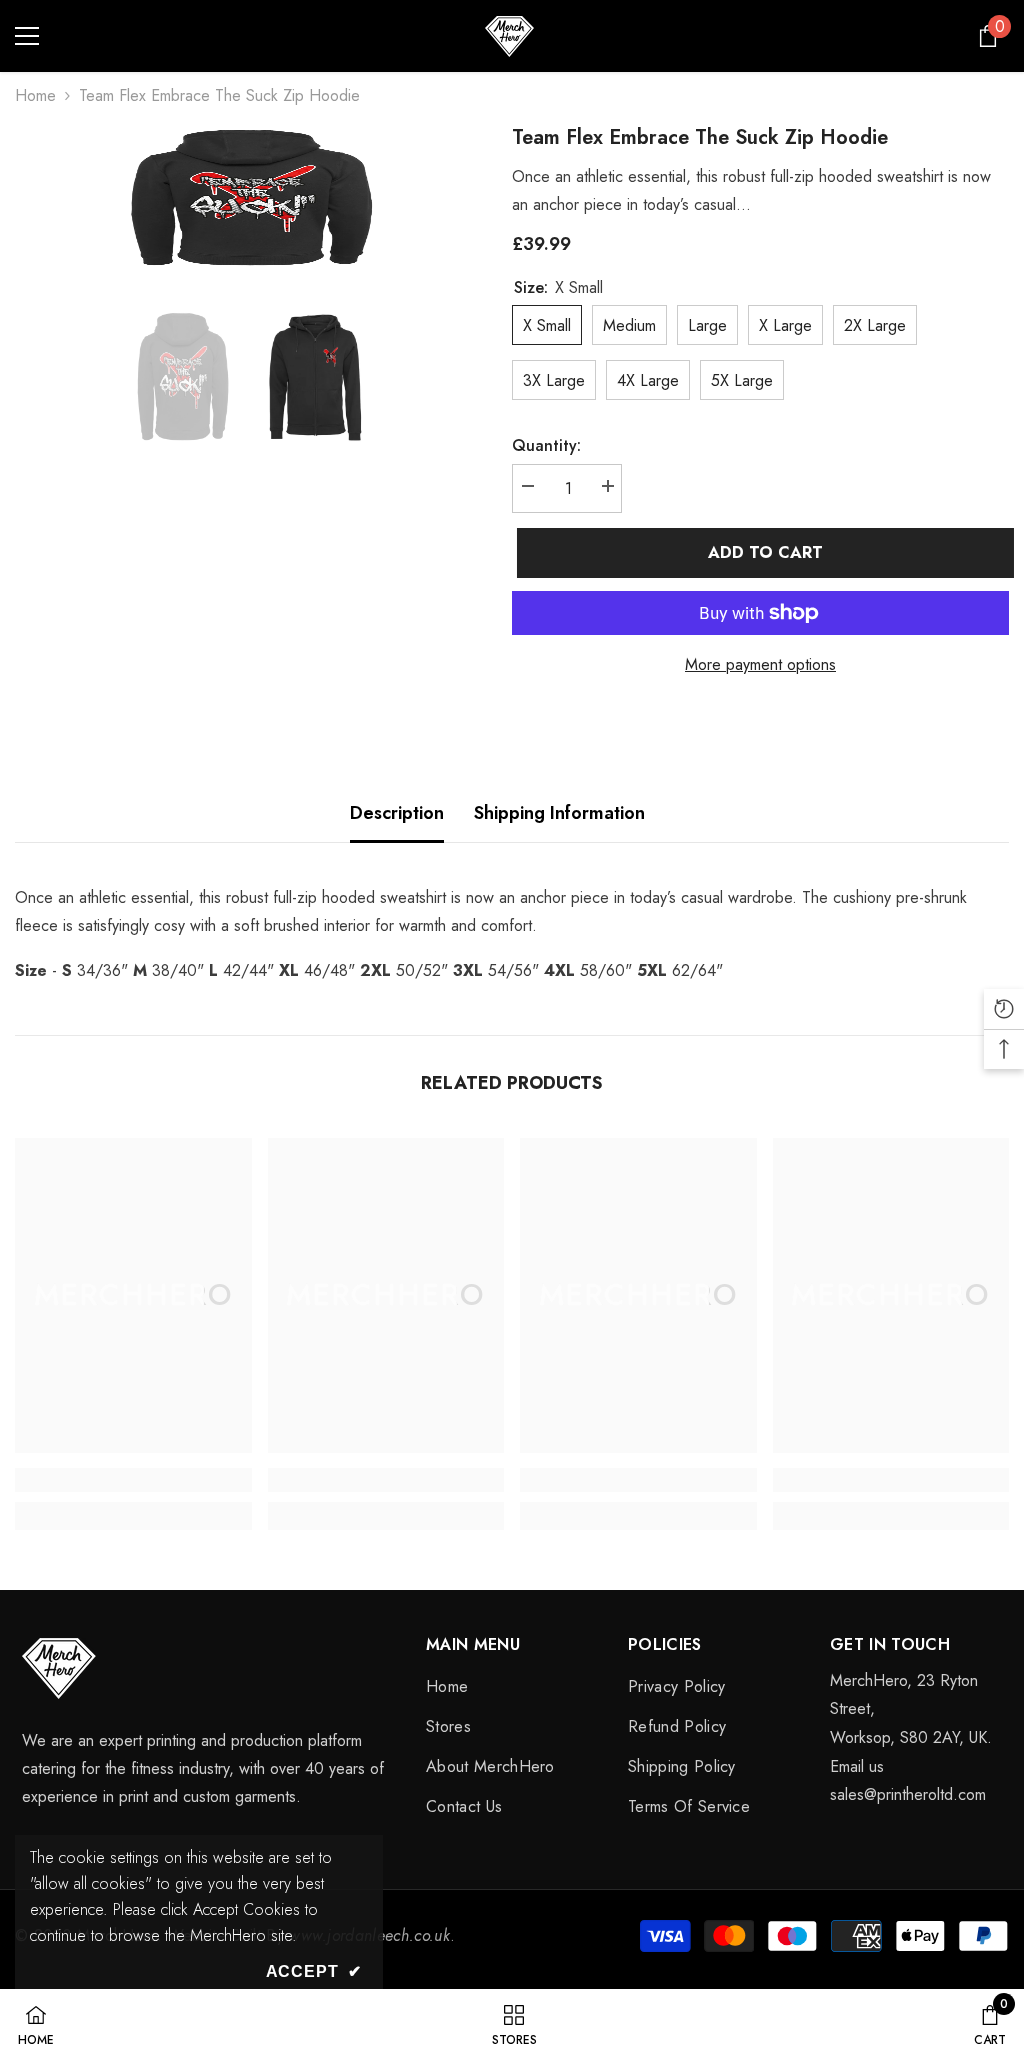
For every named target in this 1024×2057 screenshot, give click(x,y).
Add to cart (763, 552)
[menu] (27, 36)
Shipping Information (559, 813)
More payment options (760, 664)
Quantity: (546, 445)
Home (35, 95)
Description (397, 813)
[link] (133, 1480)
